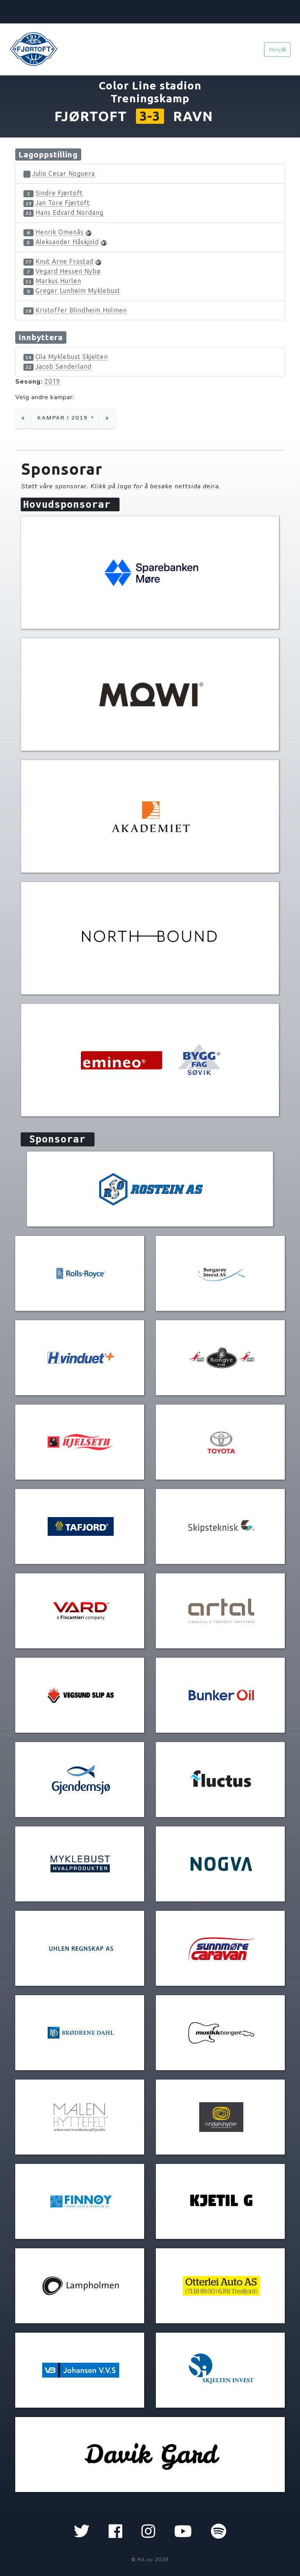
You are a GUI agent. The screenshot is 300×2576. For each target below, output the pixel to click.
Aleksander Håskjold (67, 242)
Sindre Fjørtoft (59, 193)
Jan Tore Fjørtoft (63, 203)
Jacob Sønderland (63, 366)
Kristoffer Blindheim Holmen (81, 310)
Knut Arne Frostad (64, 261)
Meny (275, 49)
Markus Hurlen (58, 281)
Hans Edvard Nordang (70, 212)
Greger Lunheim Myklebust (78, 291)
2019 (52, 381)
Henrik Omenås (60, 232)
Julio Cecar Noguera (64, 173)
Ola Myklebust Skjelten (72, 357)
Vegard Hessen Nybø (68, 271)
